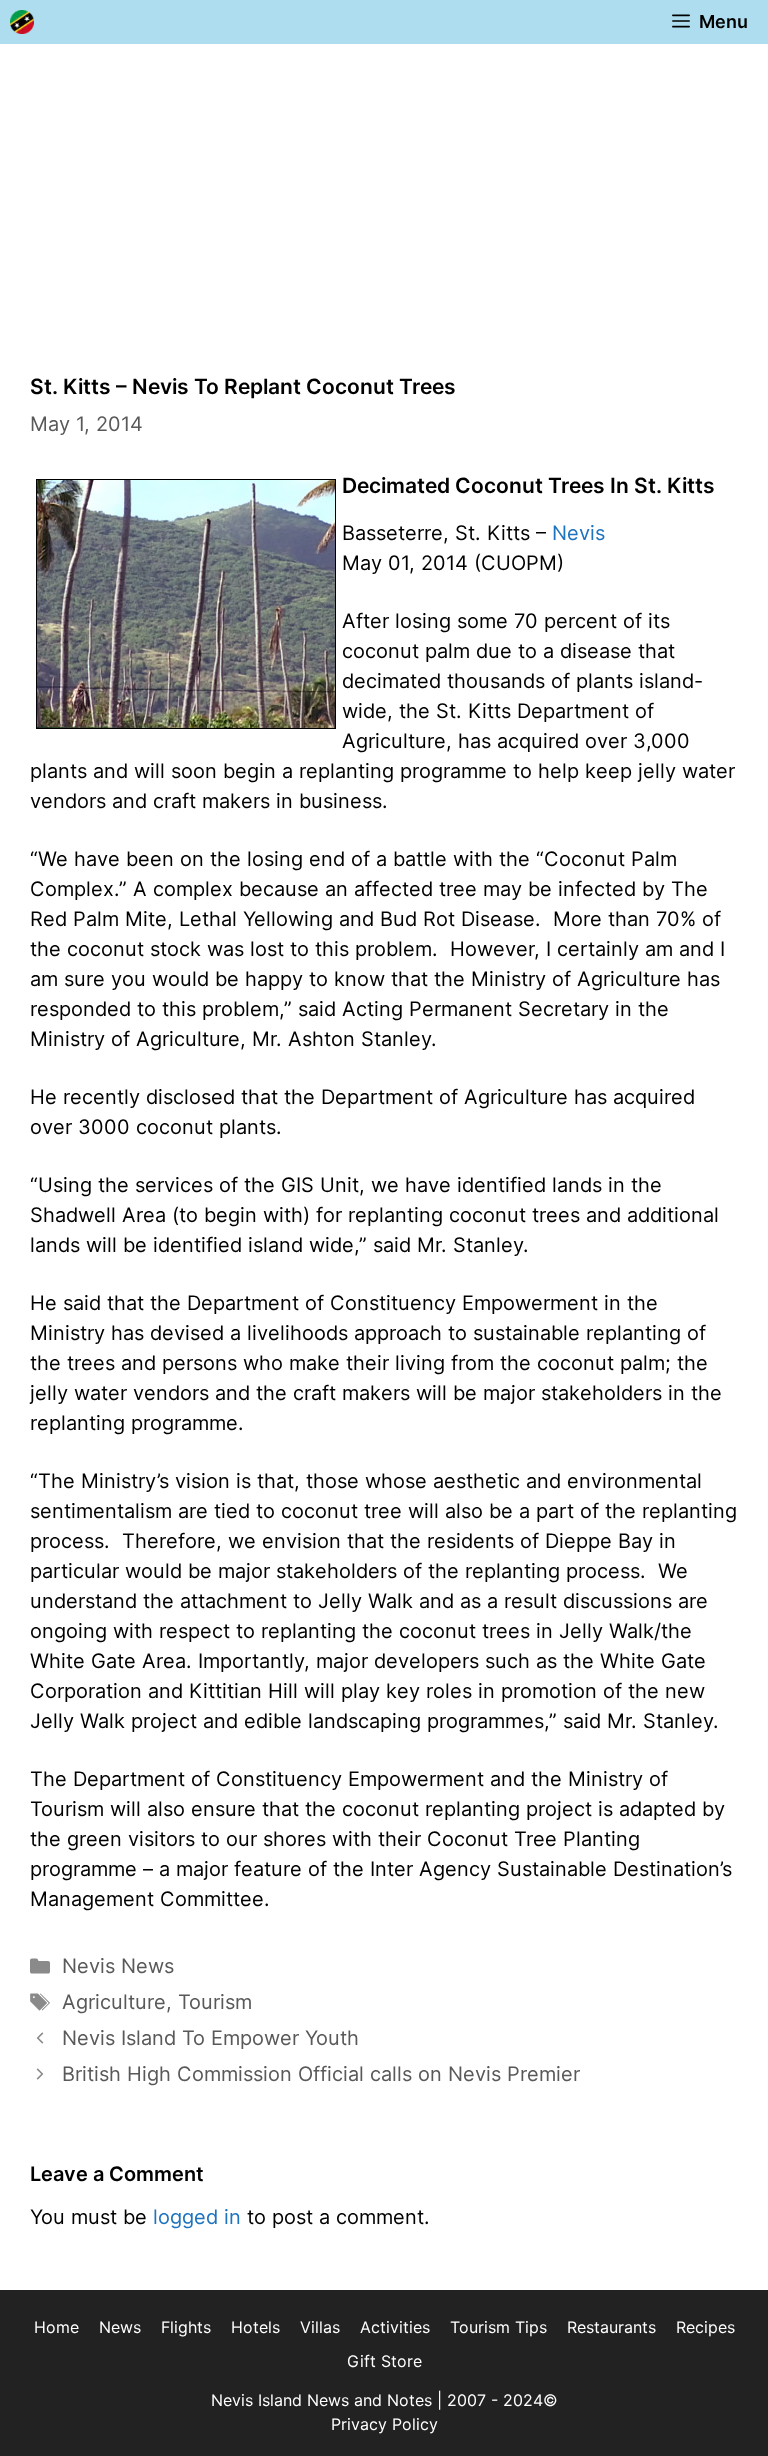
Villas (320, 2327)
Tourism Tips (498, 2327)
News (120, 2327)
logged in (197, 2217)
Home (56, 2327)
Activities (395, 2327)
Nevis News (118, 1966)
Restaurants (611, 2327)
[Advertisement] (384, 194)
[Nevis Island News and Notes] (22, 22)
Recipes (705, 2327)
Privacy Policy (384, 2424)
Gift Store (384, 2361)
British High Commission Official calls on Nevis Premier (321, 2074)
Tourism (215, 2002)
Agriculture (114, 2002)
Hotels (255, 2327)
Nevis (578, 533)
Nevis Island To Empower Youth (210, 2038)
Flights (186, 2327)
